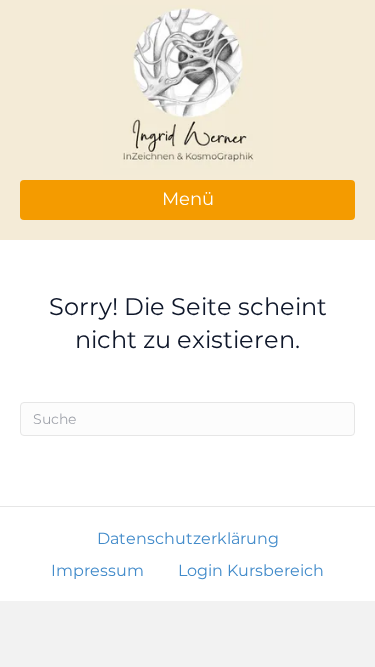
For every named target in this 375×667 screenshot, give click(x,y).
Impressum (97, 570)
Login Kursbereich (251, 570)
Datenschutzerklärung (188, 538)
